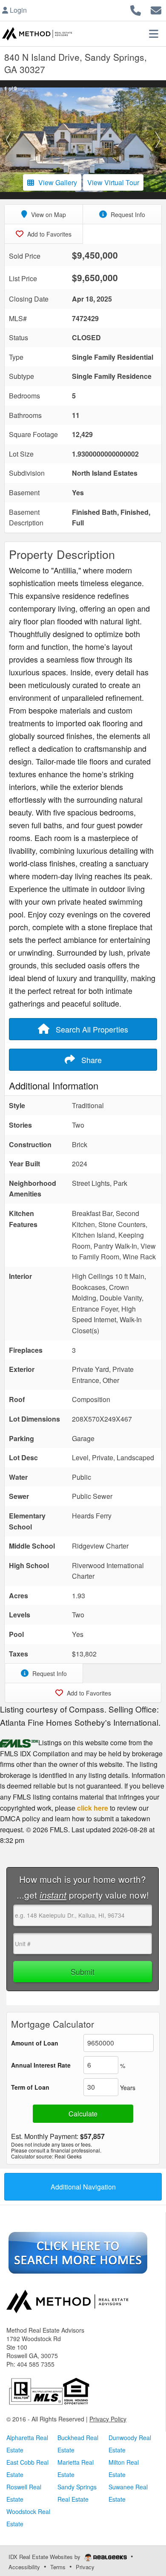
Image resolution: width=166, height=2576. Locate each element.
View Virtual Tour (113, 182)
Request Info (127, 214)
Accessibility (24, 2567)
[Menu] (154, 34)
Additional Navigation (83, 2187)
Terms (58, 2567)
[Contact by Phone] (136, 9)
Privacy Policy (108, 2419)
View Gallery (58, 182)
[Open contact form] (156, 9)
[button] (8, 140)
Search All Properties (91, 1029)
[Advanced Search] (78, 2252)
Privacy (85, 2567)
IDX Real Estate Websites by (45, 2557)
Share (90, 1060)
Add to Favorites (49, 234)
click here (93, 1808)
